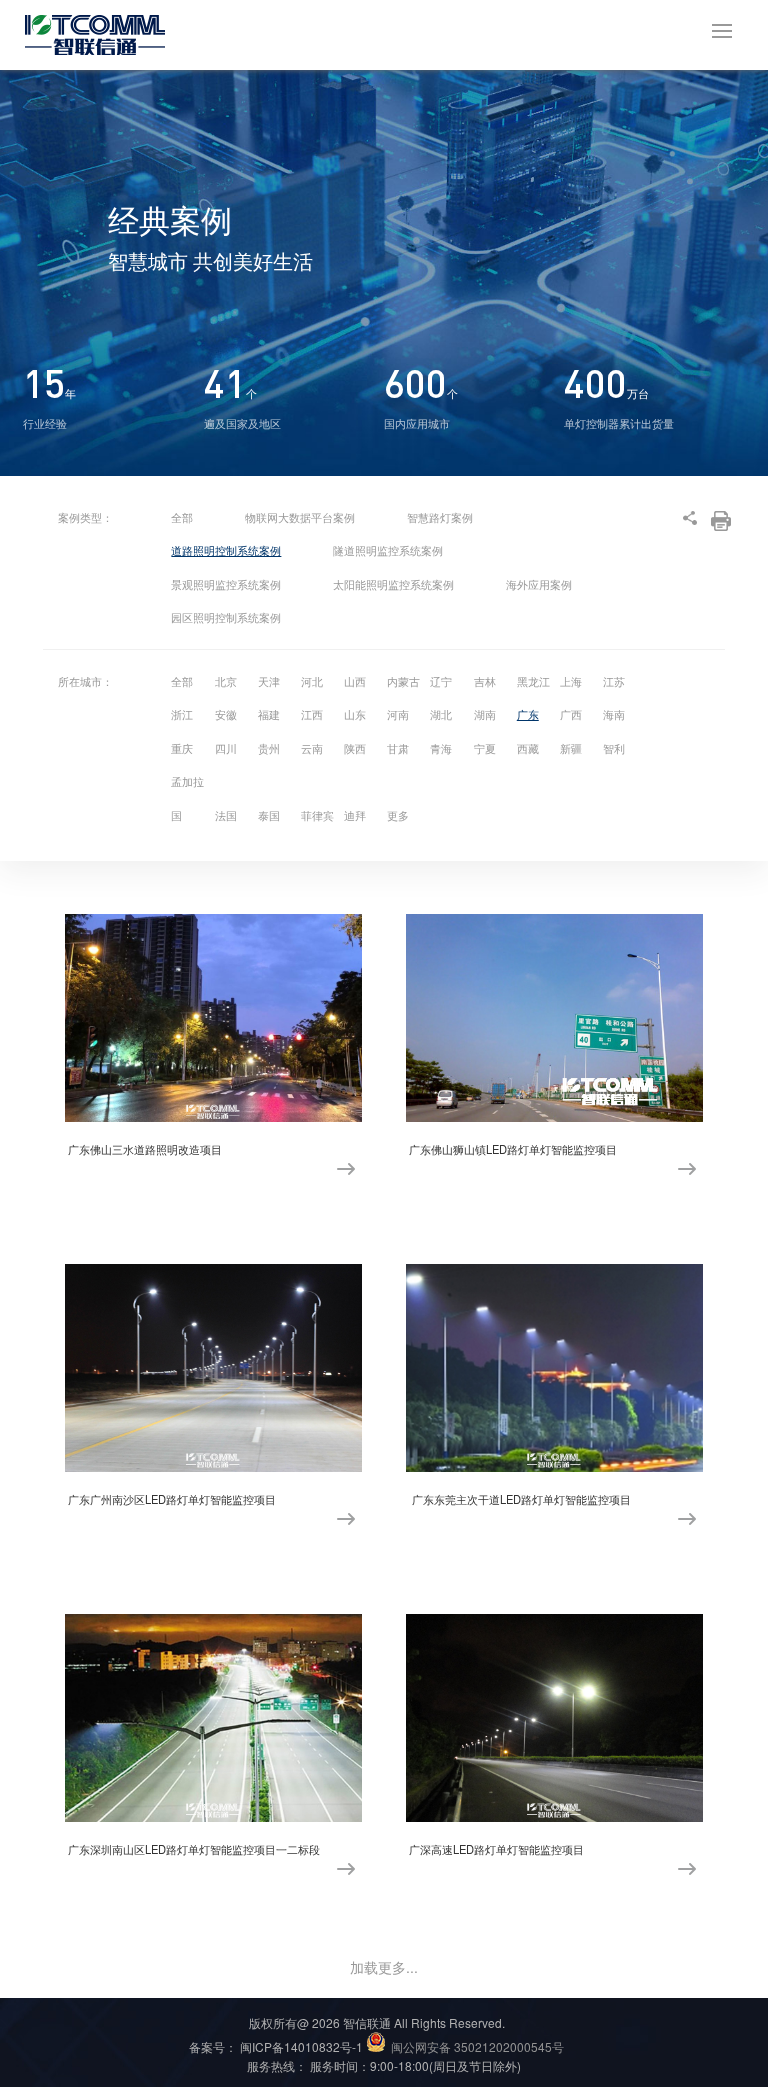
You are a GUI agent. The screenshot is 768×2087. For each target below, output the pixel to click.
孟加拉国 (187, 798)
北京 (226, 681)
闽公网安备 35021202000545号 (477, 2046)
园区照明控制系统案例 (226, 617)
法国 (226, 815)
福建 (269, 714)
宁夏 (485, 748)
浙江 (182, 714)
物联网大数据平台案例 (300, 517)
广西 (571, 714)
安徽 (226, 714)
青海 (441, 748)
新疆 (571, 748)
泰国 (269, 815)
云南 (312, 748)
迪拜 (355, 815)
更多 (398, 815)
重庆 (182, 748)
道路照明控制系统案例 (226, 550)
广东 (528, 714)
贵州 (269, 748)
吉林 (485, 681)
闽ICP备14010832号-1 (301, 2046)
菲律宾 (317, 815)
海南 (614, 714)
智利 (614, 748)
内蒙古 (403, 681)
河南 (398, 714)
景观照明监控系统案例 (226, 584)
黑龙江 (533, 681)
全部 (182, 517)
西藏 (528, 748)
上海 (571, 681)
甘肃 (398, 748)
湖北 (441, 714)
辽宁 (441, 681)
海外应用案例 (539, 584)
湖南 (485, 714)
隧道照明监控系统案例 (388, 550)
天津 (269, 681)
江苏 (614, 681)
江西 (312, 714)
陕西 (355, 748)
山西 (355, 681)
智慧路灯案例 (440, 517)
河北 (312, 681)
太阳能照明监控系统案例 (393, 584)
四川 (226, 748)
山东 (355, 714)
